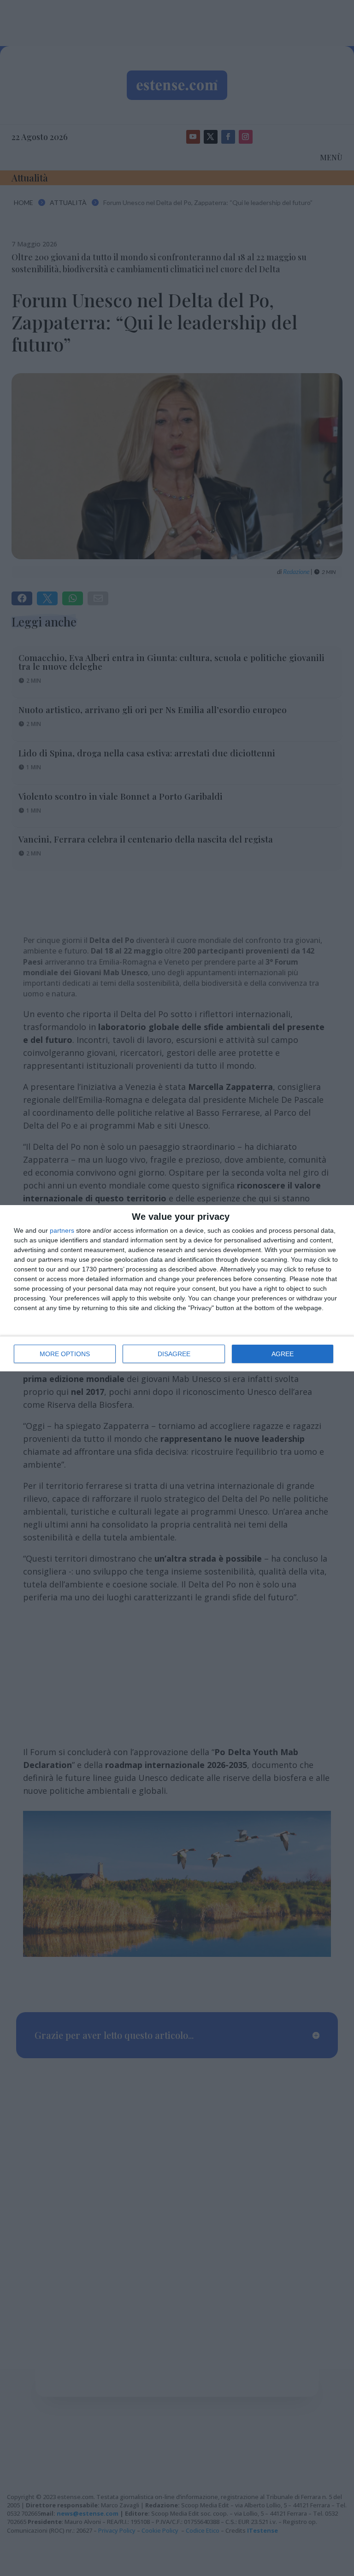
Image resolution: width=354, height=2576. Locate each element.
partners (62, 1230)
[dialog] (177, 1288)
